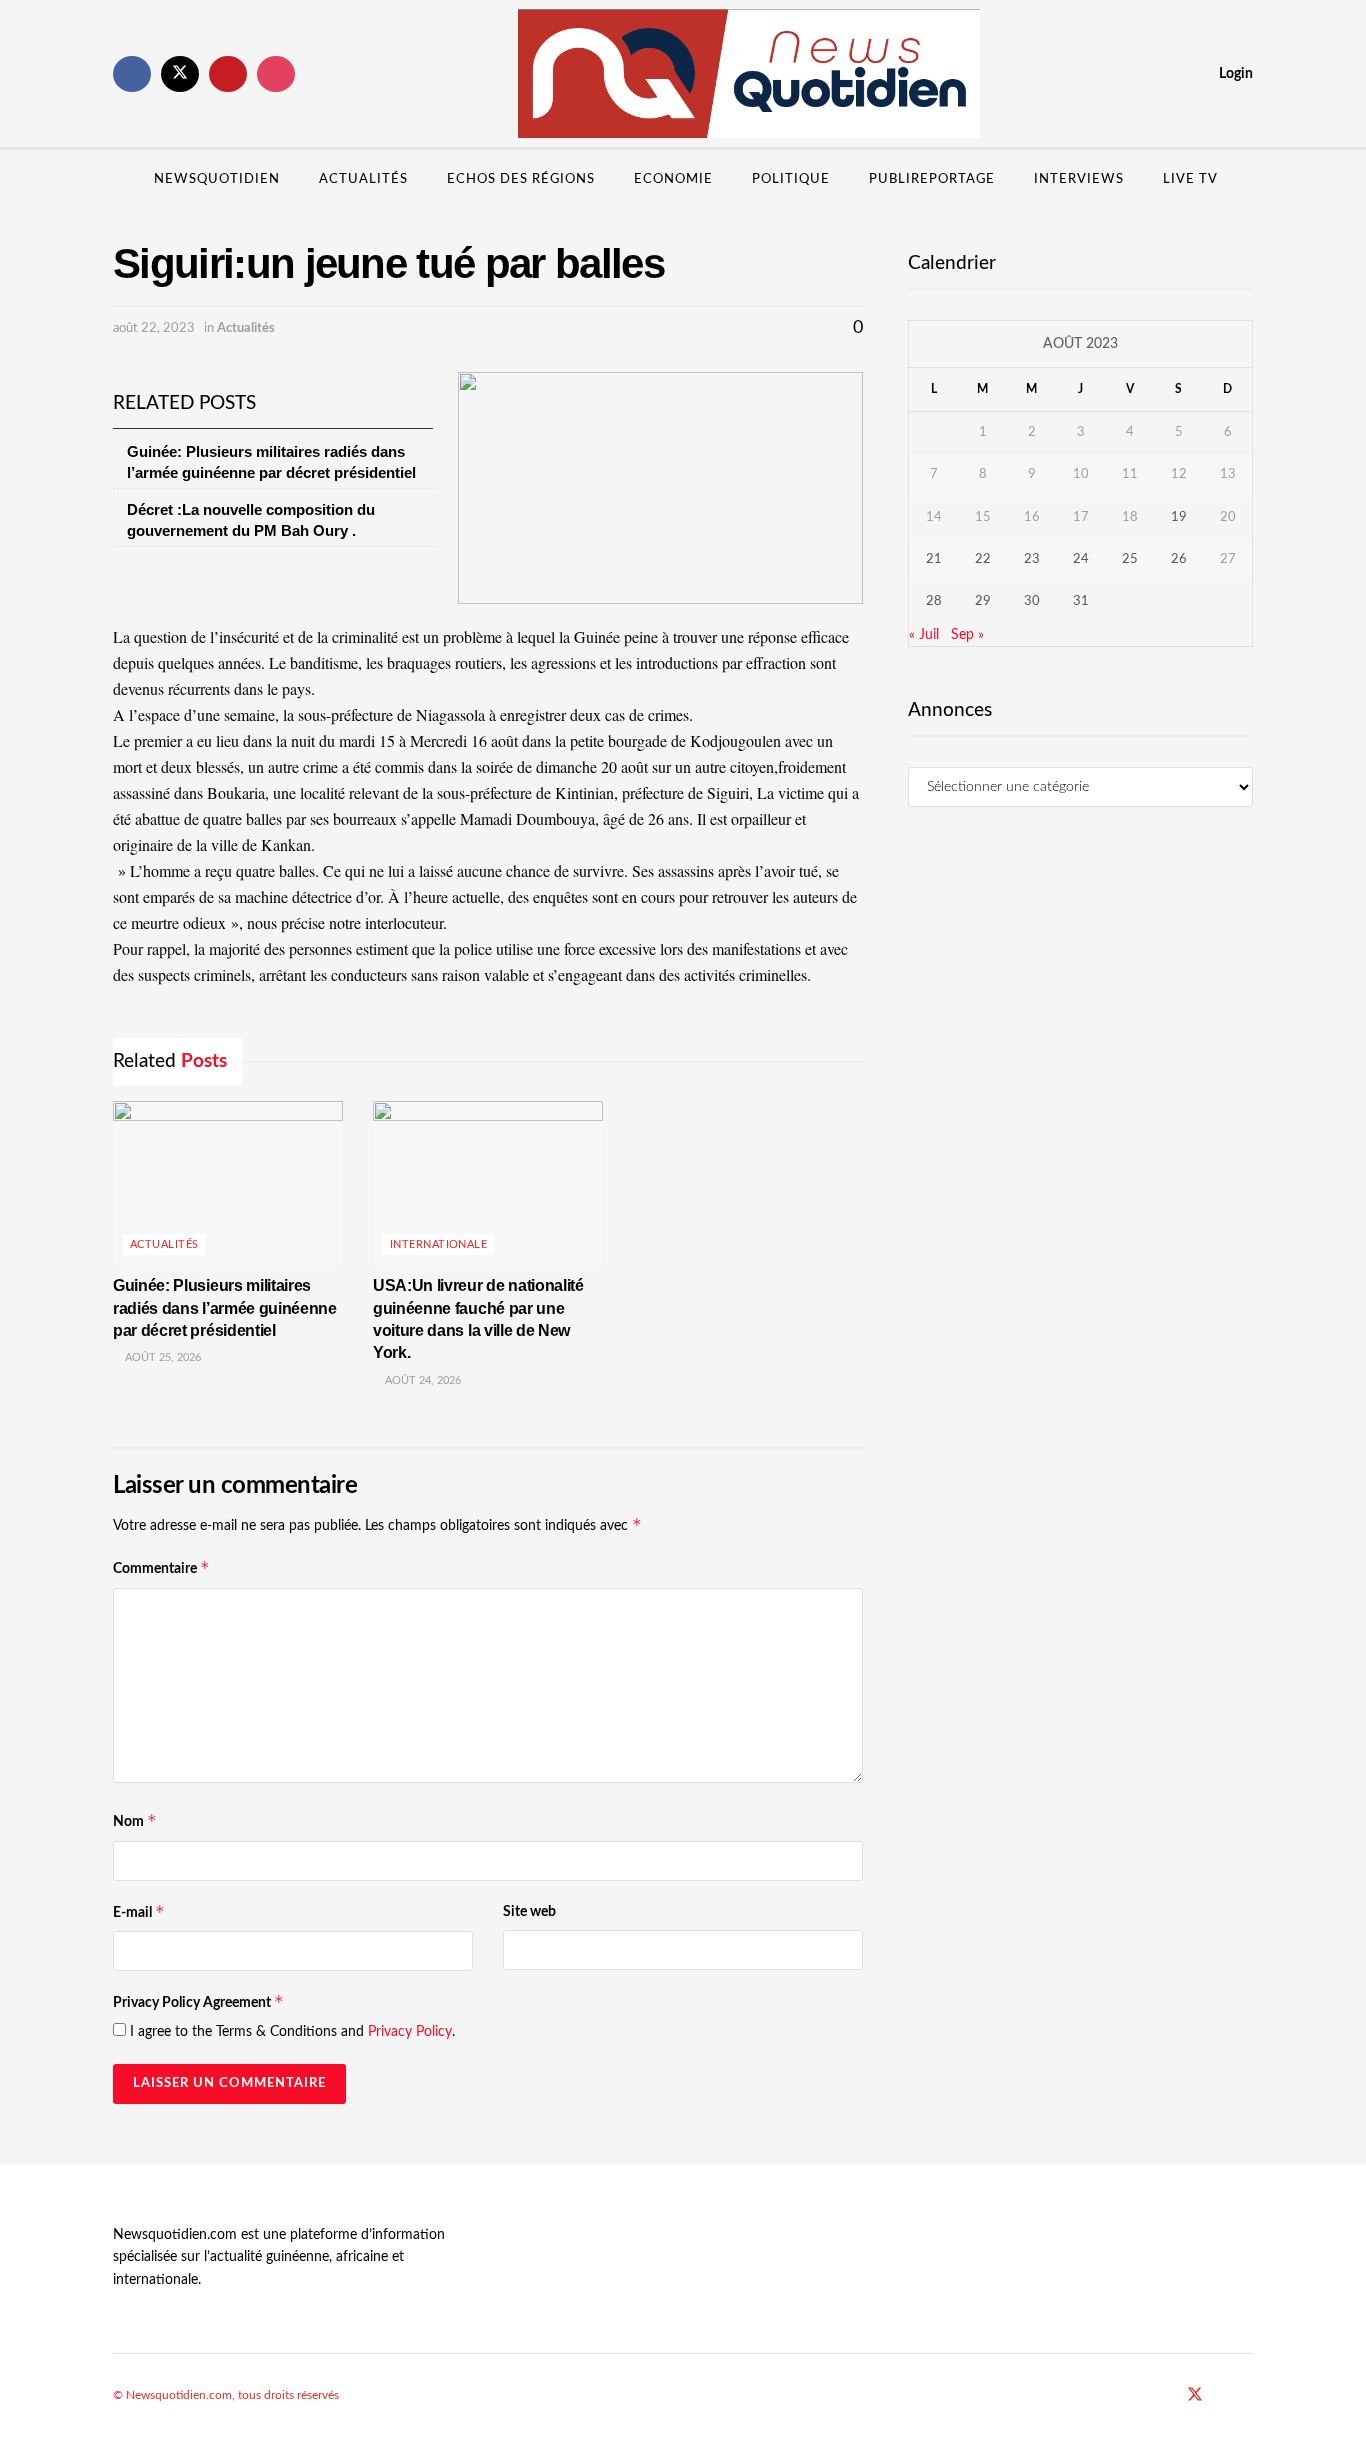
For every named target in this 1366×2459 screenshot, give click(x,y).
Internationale (438, 1244)
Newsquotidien (217, 179)
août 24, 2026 (421, 1380)
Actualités (363, 179)
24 (1081, 559)
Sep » (967, 635)
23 (1032, 559)
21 (934, 559)
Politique (791, 179)
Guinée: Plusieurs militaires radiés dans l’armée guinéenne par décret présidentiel (225, 1308)
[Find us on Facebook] (132, 74)
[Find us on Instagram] (276, 74)
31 (1081, 601)
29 (983, 601)
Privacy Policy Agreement (198, 2001)
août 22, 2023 (154, 328)
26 (1179, 559)
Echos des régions (521, 179)
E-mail (139, 1911)
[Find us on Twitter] (180, 74)
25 (1130, 559)
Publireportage (932, 179)
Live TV (1190, 179)
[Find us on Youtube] (228, 74)
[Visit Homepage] (749, 74)
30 (1032, 601)
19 (1179, 517)
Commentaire (161, 1567)
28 (934, 601)
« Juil (924, 635)
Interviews (1079, 179)
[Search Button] (1245, 180)
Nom (135, 1820)
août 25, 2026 (161, 1357)
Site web (529, 1912)
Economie (673, 179)
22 (983, 559)
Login (1234, 74)
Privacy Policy (410, 2032)
